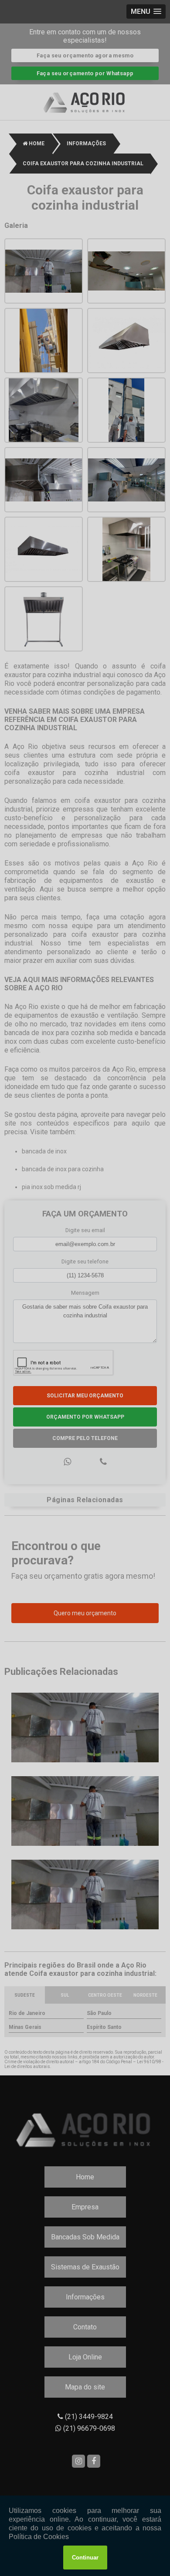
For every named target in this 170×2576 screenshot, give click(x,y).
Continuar (85, 2558)
